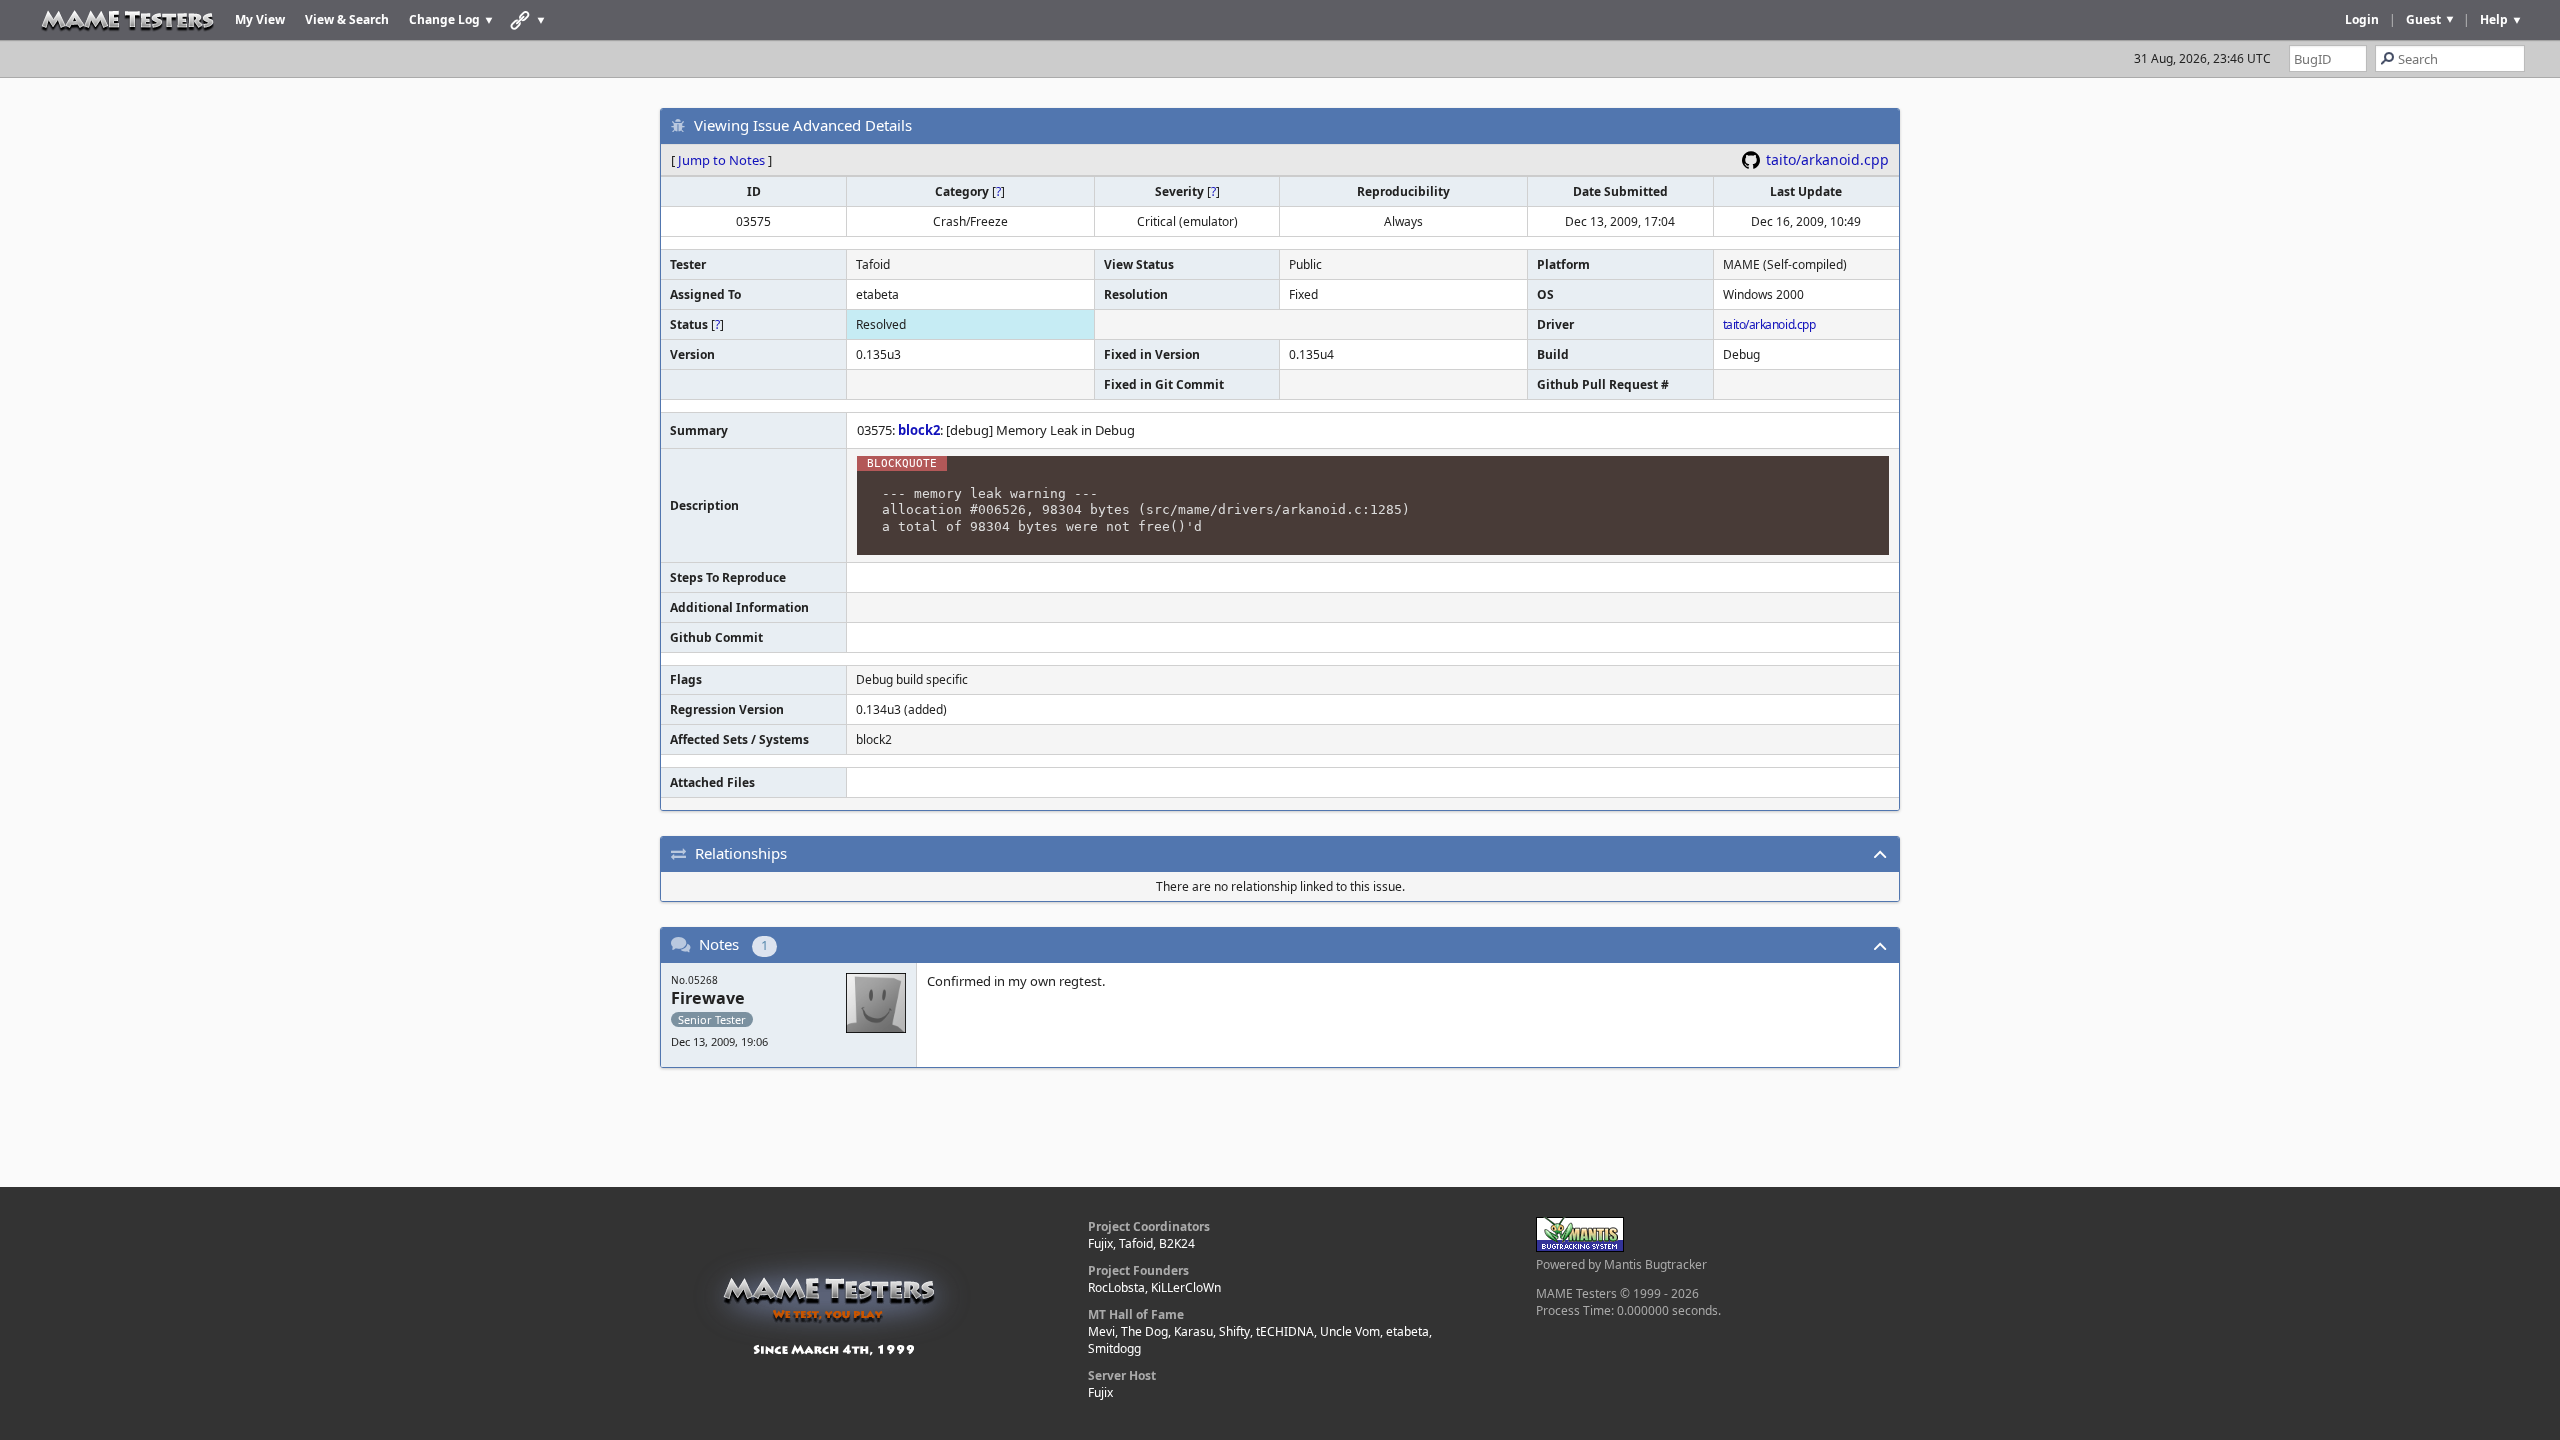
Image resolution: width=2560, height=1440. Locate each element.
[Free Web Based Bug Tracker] (1580, 1247)
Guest (2423, 19)
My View (260, 19)
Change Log (444, 19)
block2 (919, 430)
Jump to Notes (721, 160)
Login (2362, 19)
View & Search (347, 19)
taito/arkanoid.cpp (1827, 159)
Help (2494, 19)
